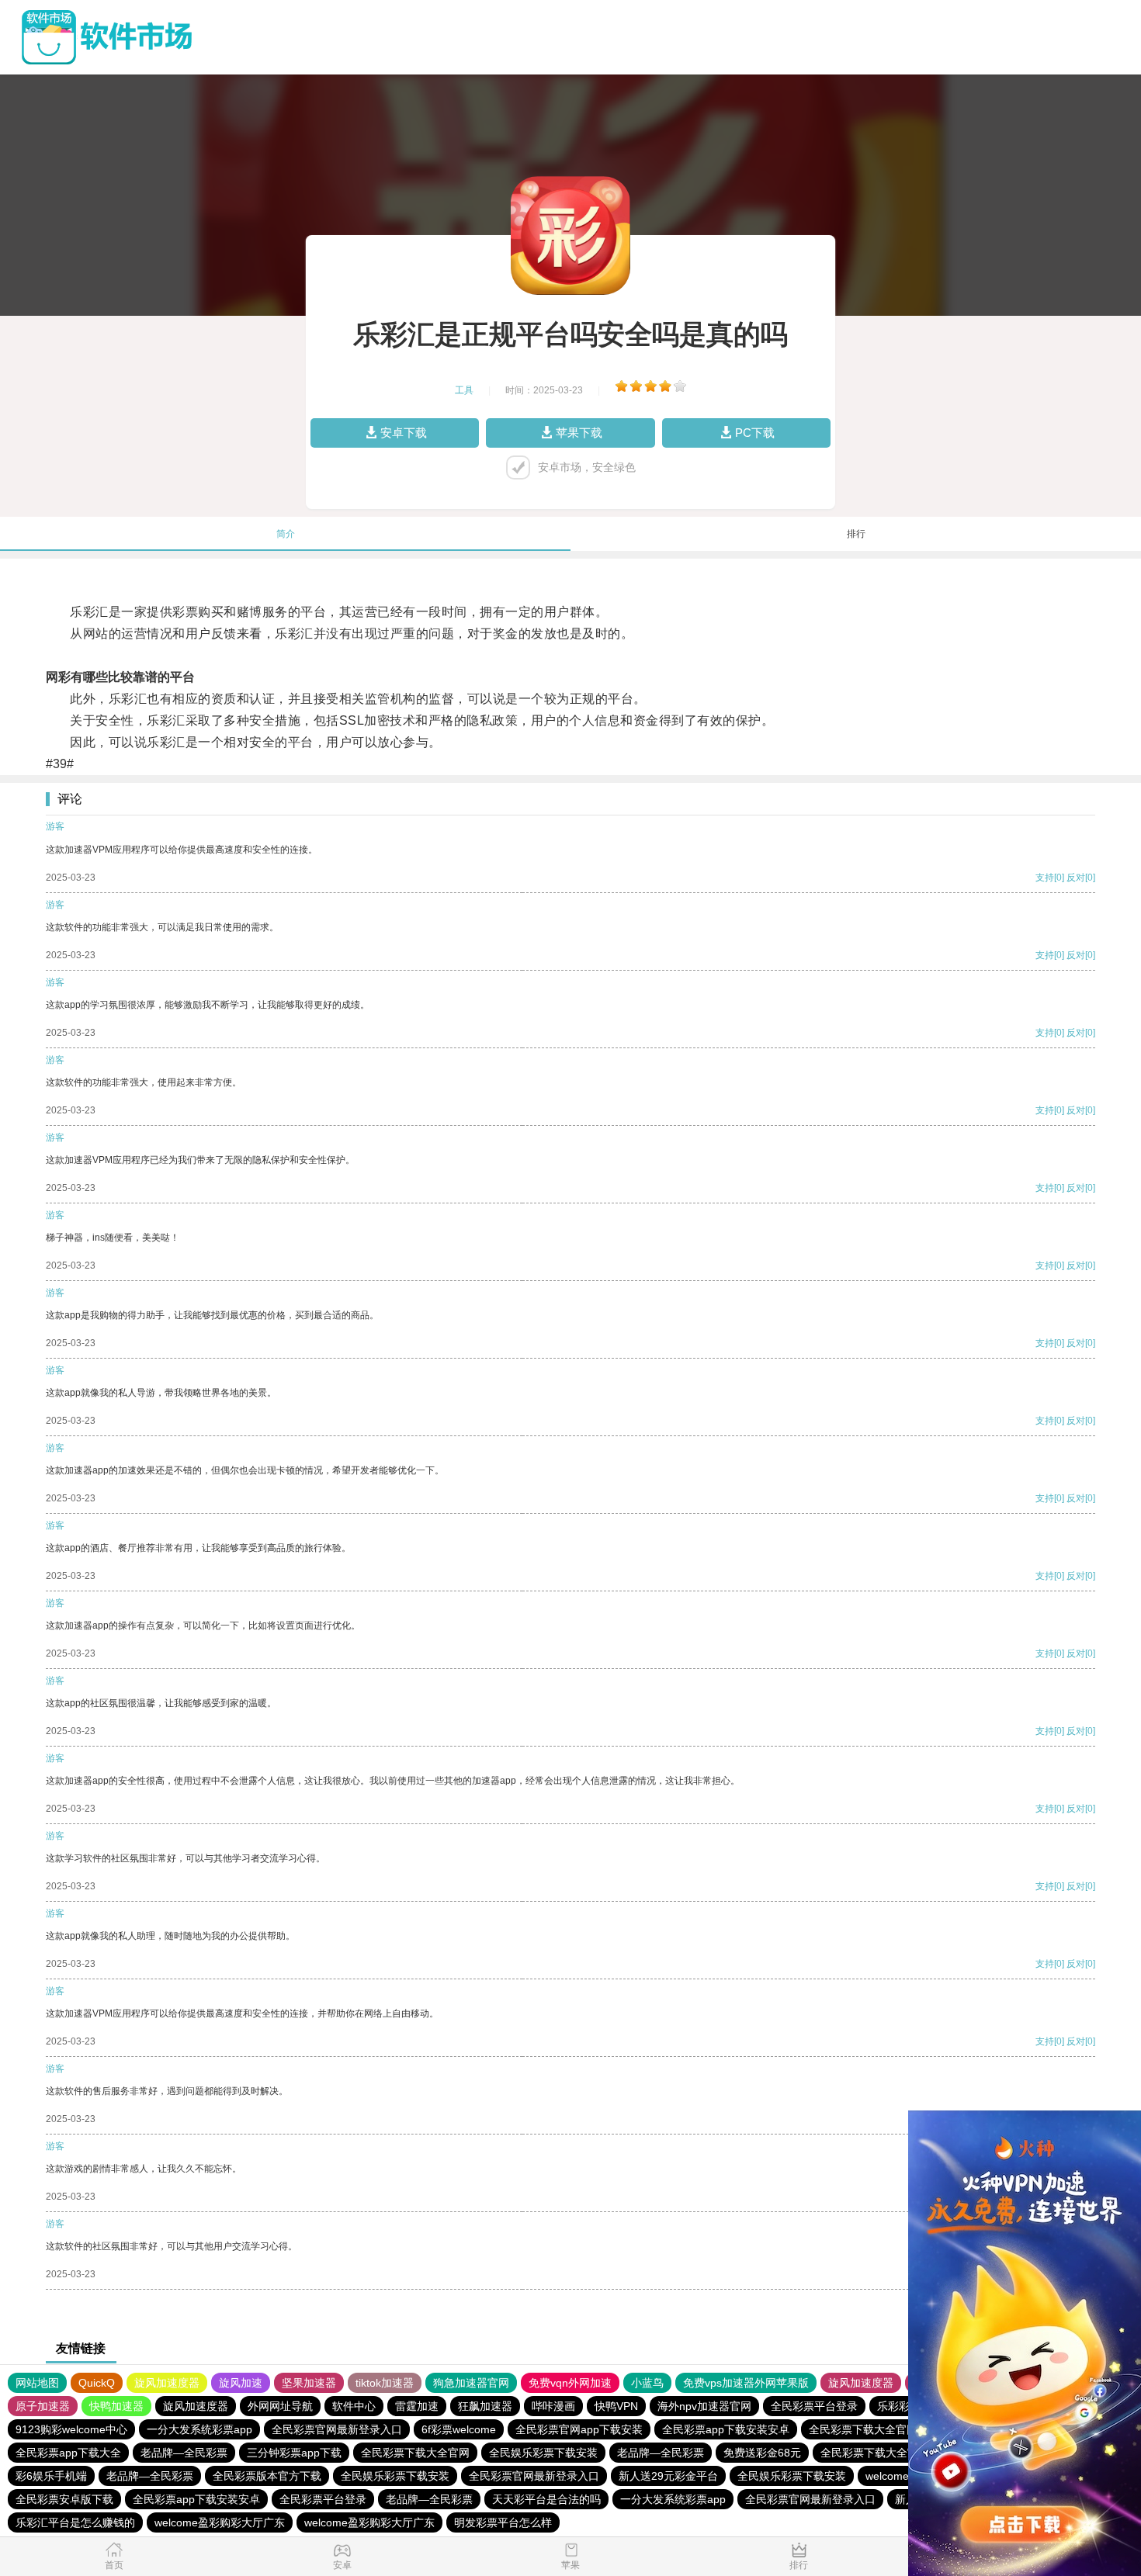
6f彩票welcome (459, 2429)
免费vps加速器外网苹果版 (746, 2383)
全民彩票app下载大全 (68, 2453)
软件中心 (354, 2406)
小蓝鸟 (647, 2383)
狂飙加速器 (485, 2406)
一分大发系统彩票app (199, 2429)
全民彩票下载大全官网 (863, 2429)
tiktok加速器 (385, 2383)
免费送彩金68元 (762, 2453)
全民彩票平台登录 (814, 2406)
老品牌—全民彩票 (184, 2453)
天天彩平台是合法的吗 (546, 2499)
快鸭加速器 (116, 2406)
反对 (1076, 878)
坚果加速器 (309, 2383)
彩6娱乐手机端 (51, 2476)
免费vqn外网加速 (570, 2383)
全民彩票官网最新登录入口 (337, 2429)
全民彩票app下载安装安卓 (726, 2429)
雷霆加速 (417, 2406)
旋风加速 (241, 2383)
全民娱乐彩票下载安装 (543, 2453)
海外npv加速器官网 (704, 2406)
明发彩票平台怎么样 (503, 2522)
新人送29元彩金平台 (668, 2476)
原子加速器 (43, 2406)
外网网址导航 (280, 2406)
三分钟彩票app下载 (294, 2453)
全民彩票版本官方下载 (267, 2476)
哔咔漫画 (553, 2406)
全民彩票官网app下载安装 (579, 2429)
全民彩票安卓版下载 (64, 2499)
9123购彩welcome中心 (71, 2429)
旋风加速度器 (167, 2383)
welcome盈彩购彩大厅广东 (220, 2522)
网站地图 (37, 2383)
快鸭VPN (616, 2406)
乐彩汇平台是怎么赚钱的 (75, 2522)
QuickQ (97, 2383)
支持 (1045, 878)
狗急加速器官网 (471, 2383)
